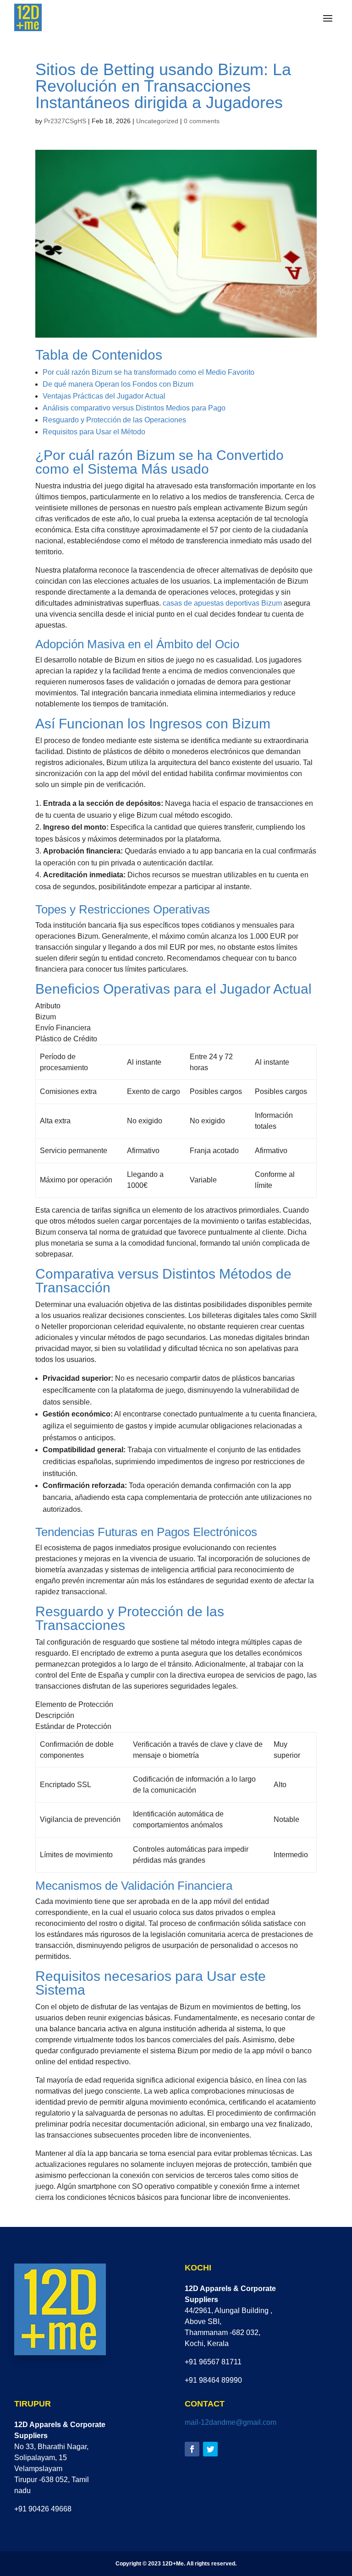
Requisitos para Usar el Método (94, 432)
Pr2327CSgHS (65, 121)
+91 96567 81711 (213, 2362)
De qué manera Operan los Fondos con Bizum (118, 384)
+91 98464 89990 (213, 2380)
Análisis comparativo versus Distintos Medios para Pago (134, 408)
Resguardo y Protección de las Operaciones (114, 420)
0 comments (202, 121)
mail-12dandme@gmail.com (231, 2422)
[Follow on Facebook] (192, 2449)
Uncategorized (157, 121)
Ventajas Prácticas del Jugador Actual (104, 396)
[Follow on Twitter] (210, 2449)
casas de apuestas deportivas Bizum (222, 603)
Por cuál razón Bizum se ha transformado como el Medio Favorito (148, 372)
